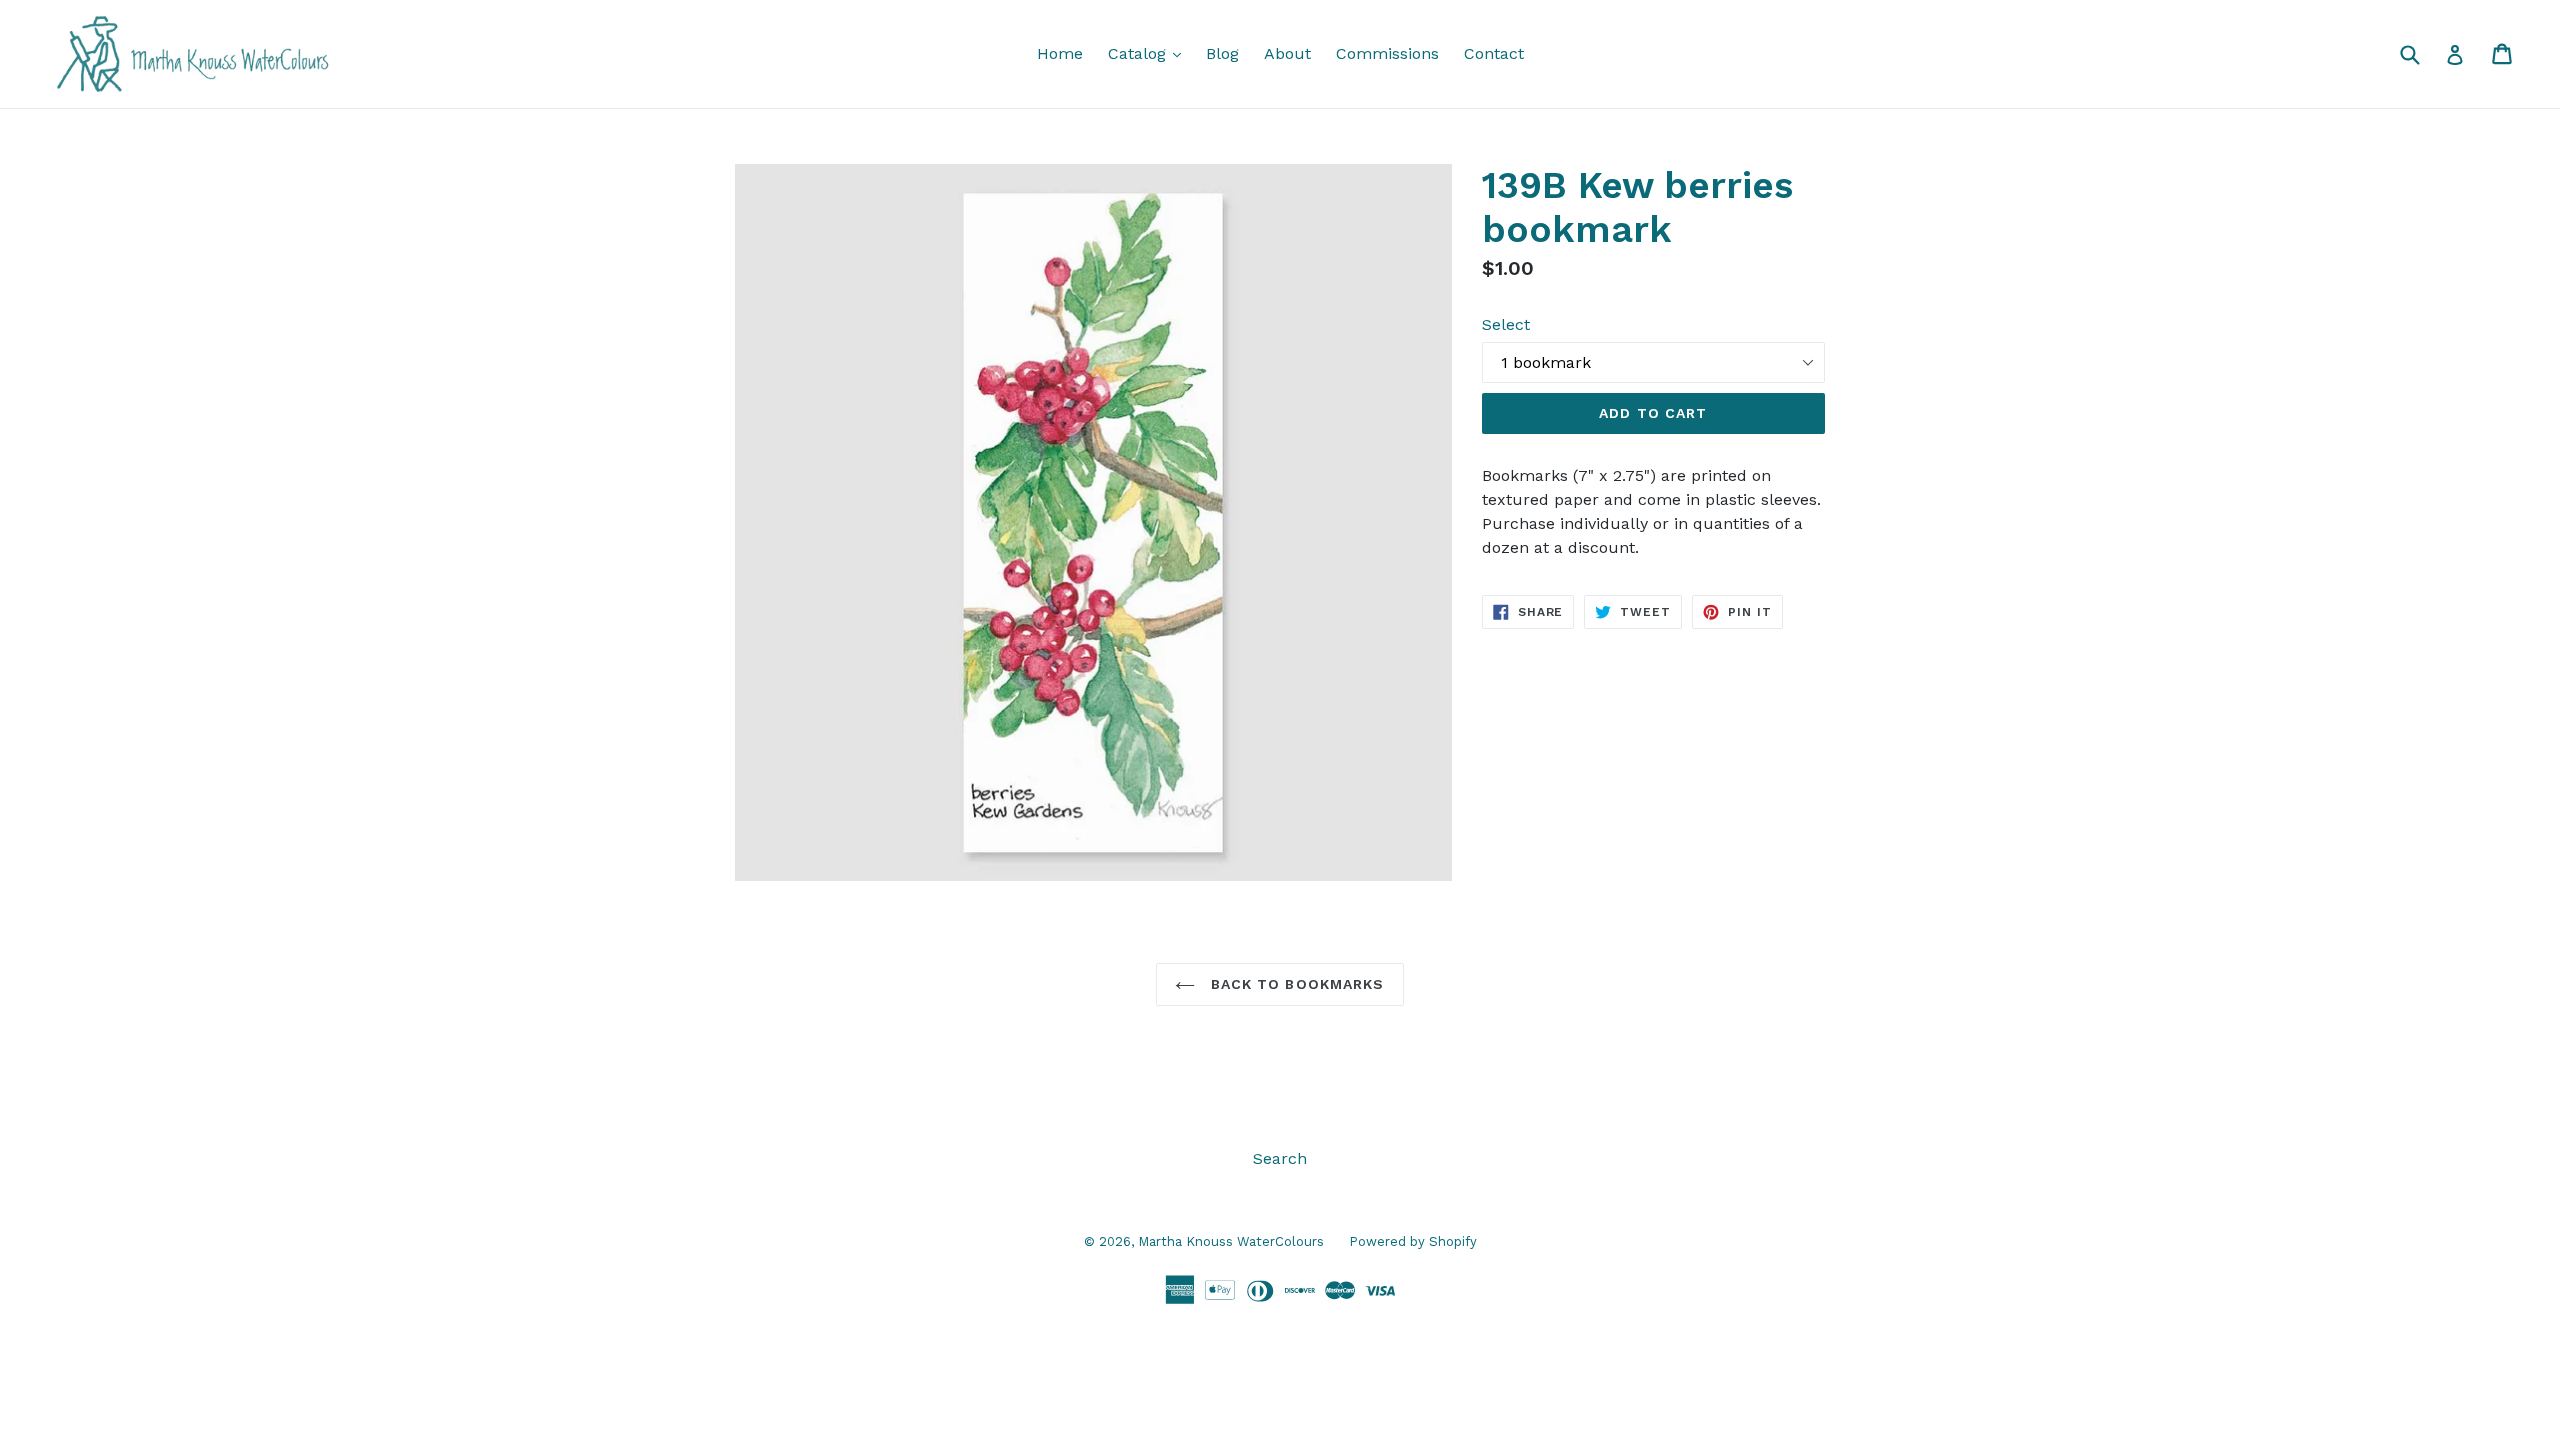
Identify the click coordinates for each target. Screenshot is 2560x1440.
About (1287, 53)
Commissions (1387, 53)
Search (1280, 1158)
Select (1506, 324)
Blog (1222, 53)
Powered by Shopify (1413, 1241)
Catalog (1149, 53)
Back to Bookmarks (1294, 984)
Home (1060, 53)
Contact (1494, 53)
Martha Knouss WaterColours (1231, 1241)
